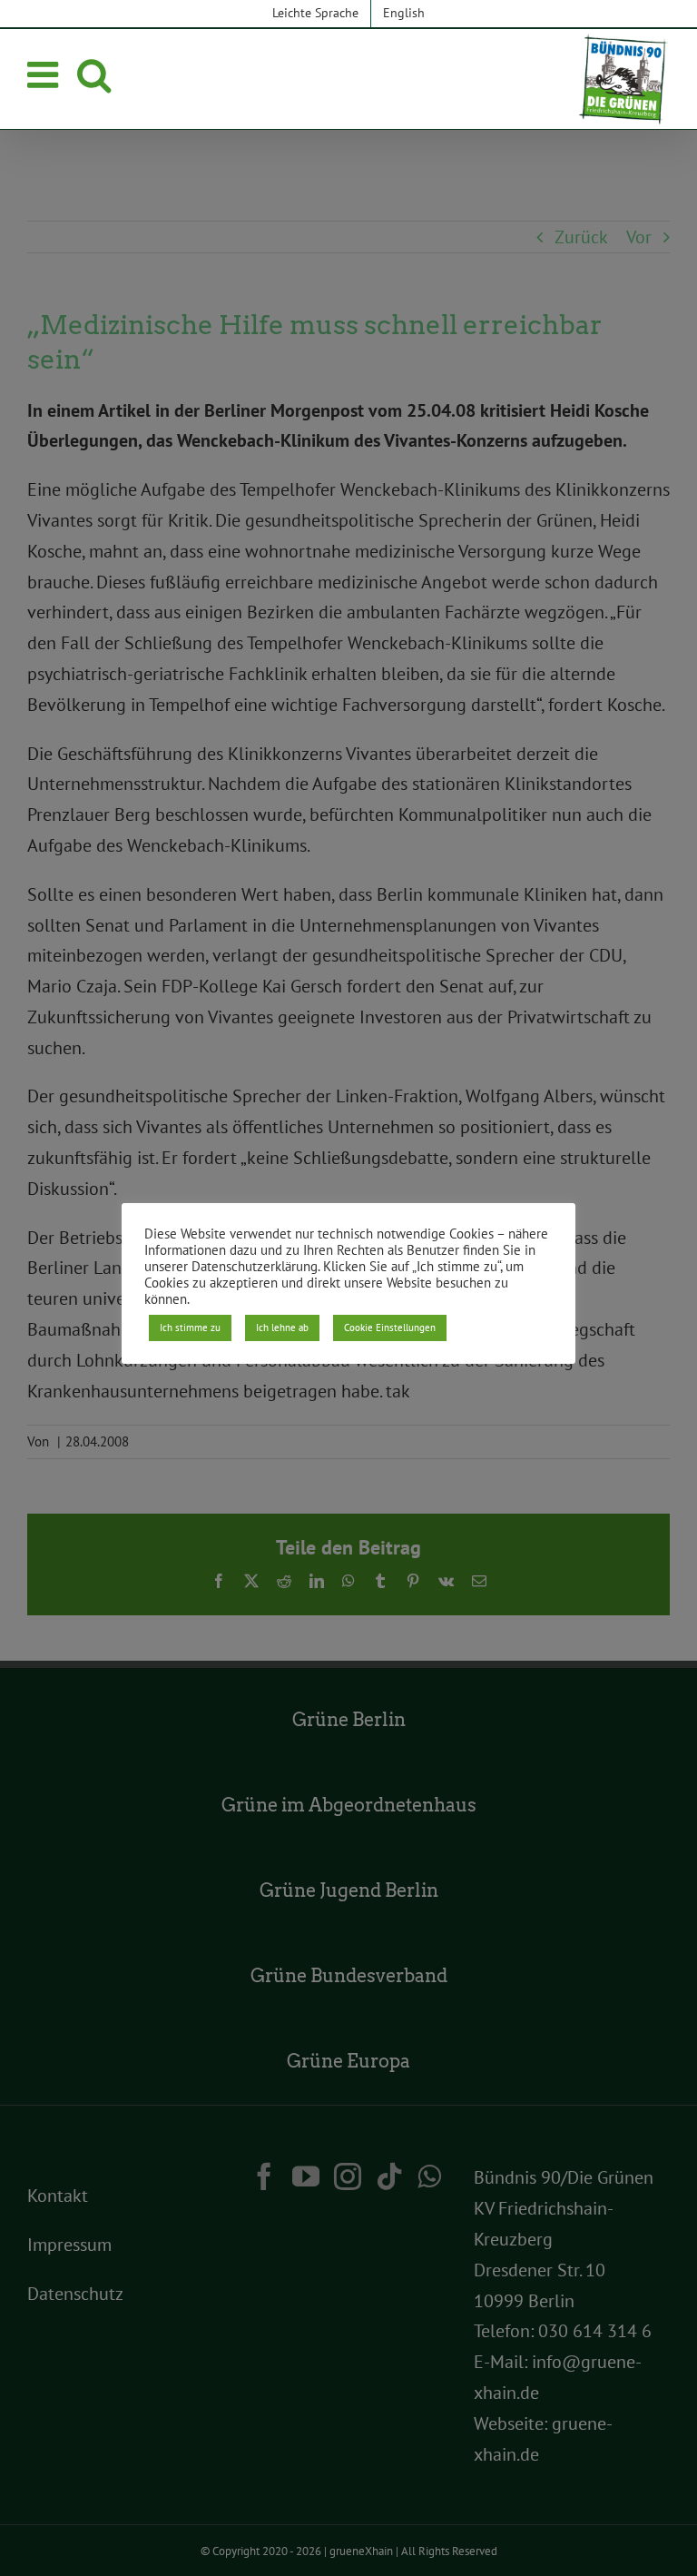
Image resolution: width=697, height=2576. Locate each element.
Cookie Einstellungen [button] (390, 1327)
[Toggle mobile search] (94, 74)
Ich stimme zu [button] (190, 1327)
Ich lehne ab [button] (282, 1327)
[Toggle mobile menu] (45, 74)
